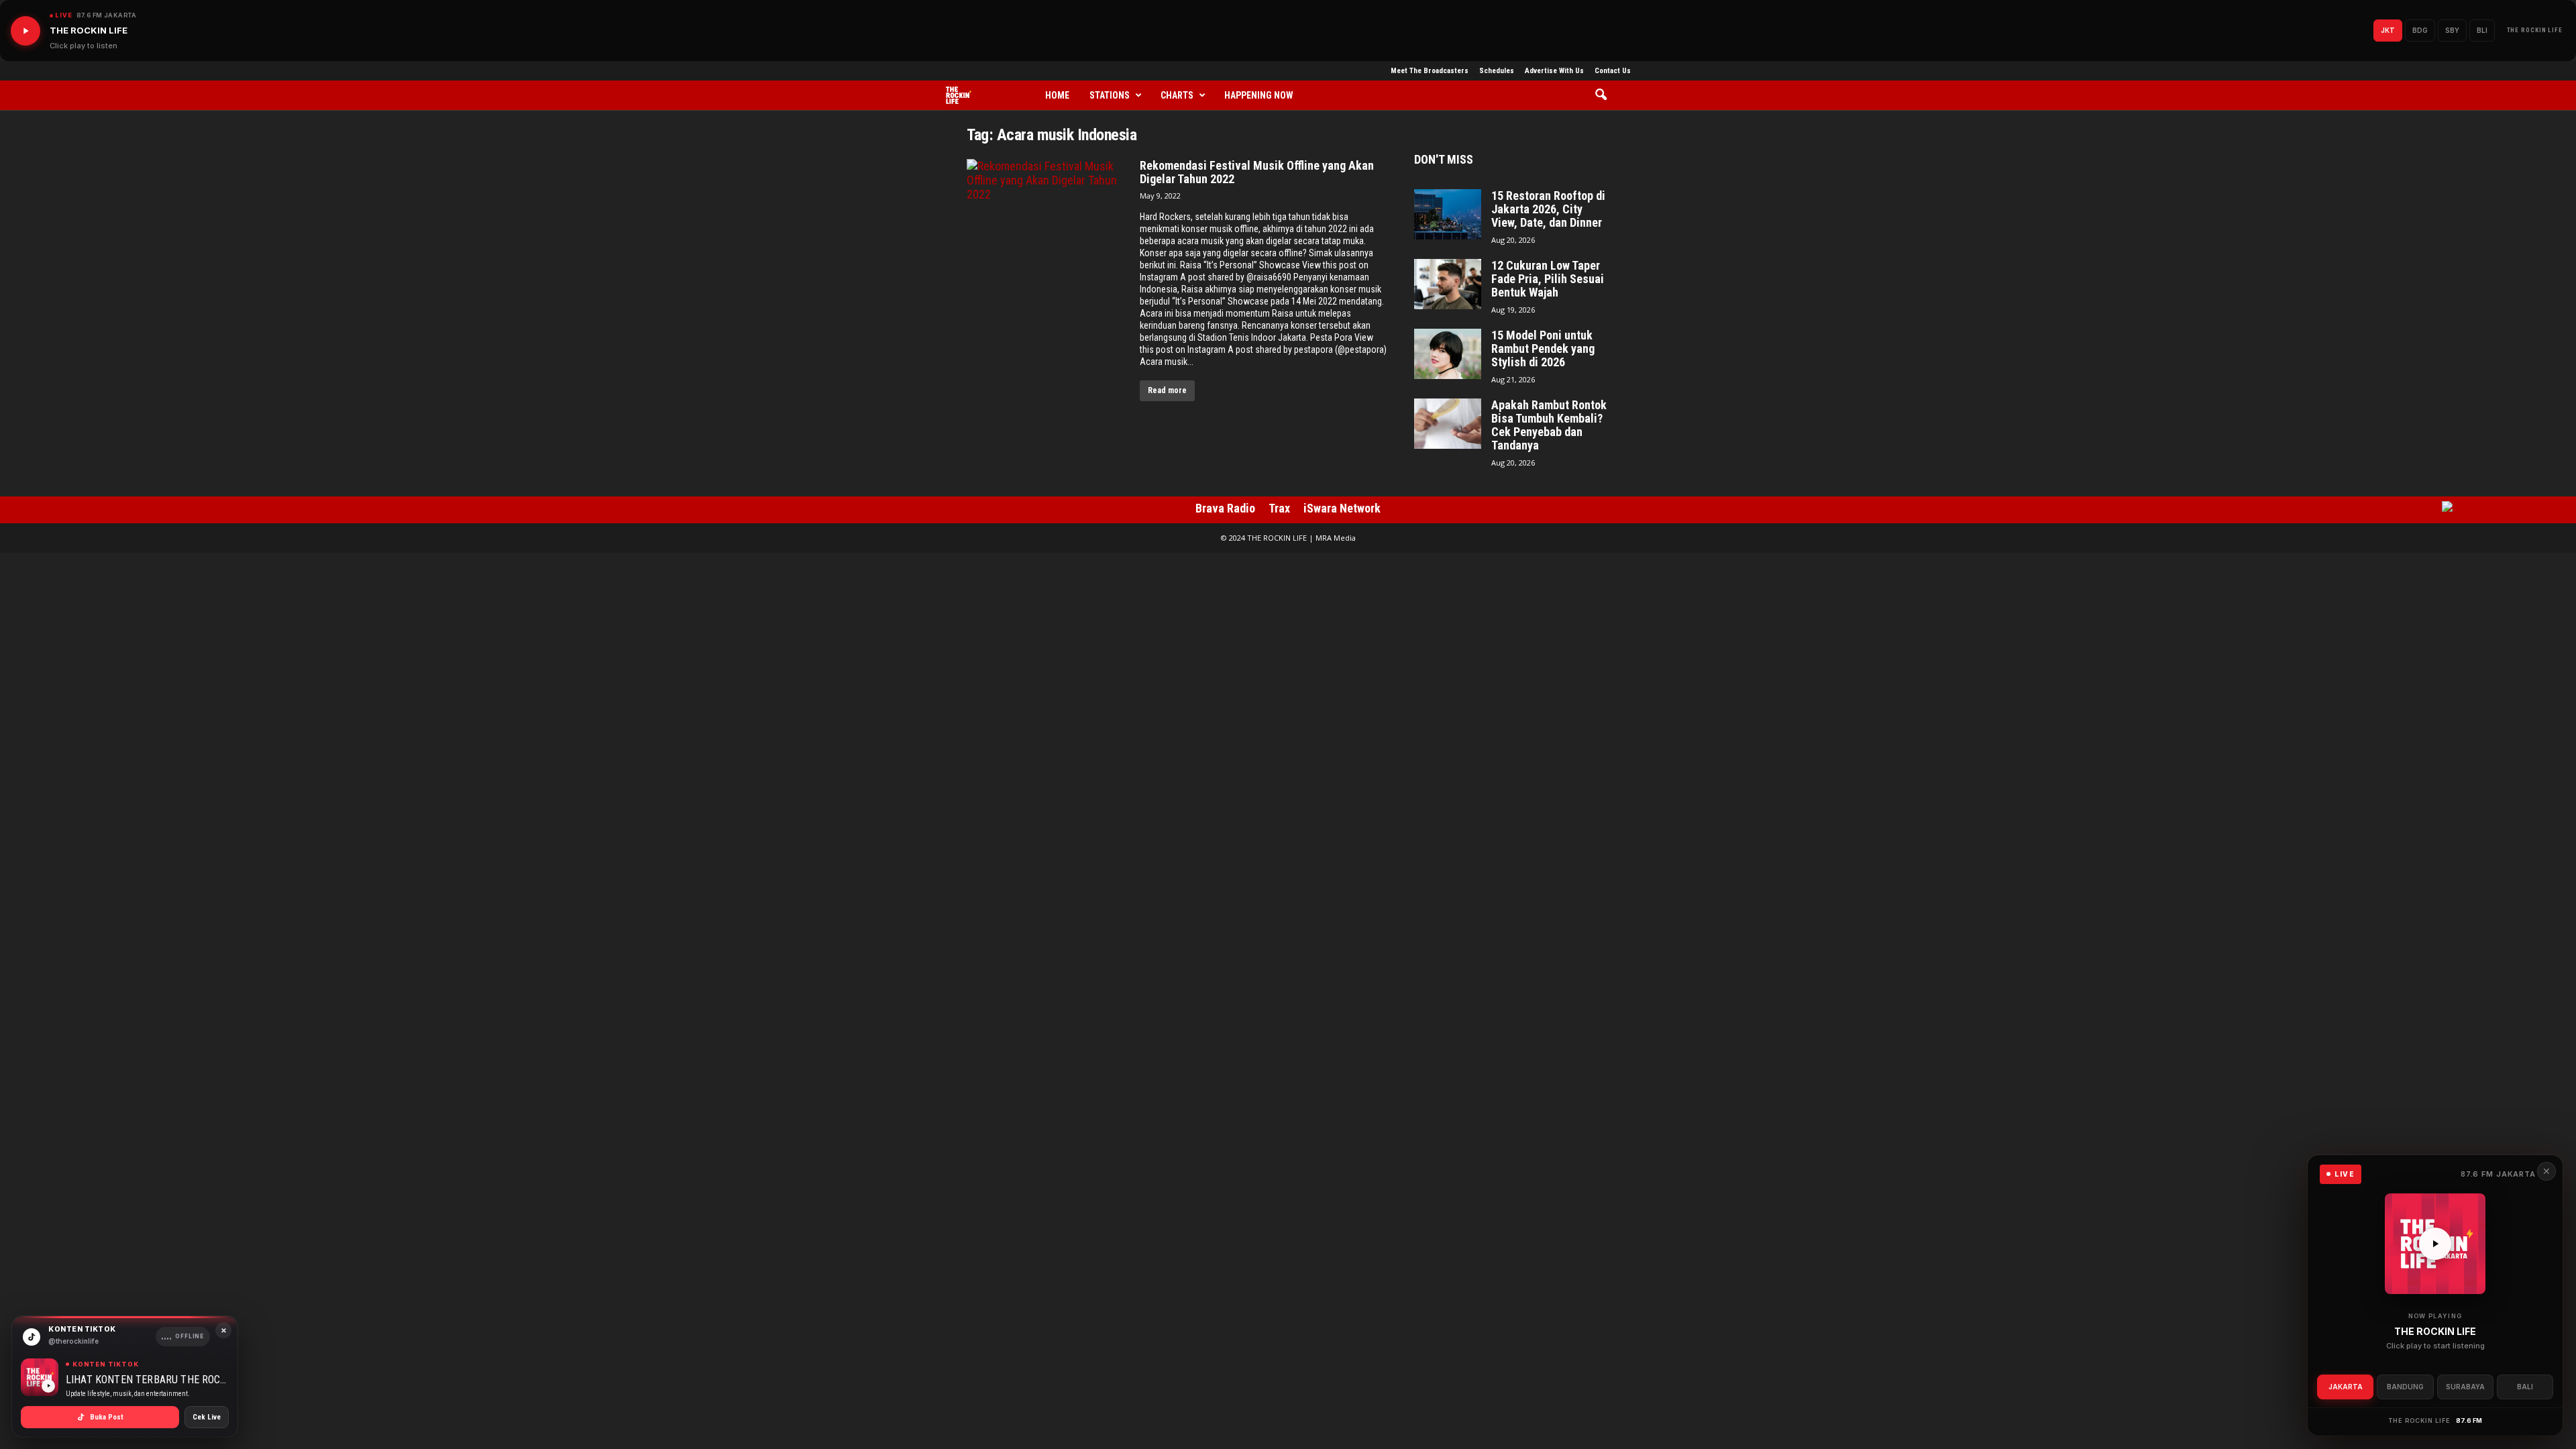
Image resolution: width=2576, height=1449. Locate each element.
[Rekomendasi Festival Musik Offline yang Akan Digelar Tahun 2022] (1046, 221)
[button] (1606, 95)
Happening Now (1259, 95)
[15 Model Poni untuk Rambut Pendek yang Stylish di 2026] (1448, 354)
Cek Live (207, 1417)
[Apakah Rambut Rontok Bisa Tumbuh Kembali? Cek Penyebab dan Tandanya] (1448, 424)
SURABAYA (2465, 1387)
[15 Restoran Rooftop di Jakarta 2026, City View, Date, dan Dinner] (1448, 214)
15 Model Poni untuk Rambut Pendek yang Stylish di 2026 (1543, 349)
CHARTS (1177, 95)
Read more (1167, 390)
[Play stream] (2435, 1244)
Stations (1110, 95)
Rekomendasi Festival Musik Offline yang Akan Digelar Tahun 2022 (1257, 172)
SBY (2452, 30)
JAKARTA (2346, 1387)
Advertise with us (1554, 71)
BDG (2420, 30)
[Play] (25, 31)
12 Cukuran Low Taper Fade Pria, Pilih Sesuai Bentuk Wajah (1548, 279)
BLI (2482, 30)
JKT (2388, 30)
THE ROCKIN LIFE (2535, 30)
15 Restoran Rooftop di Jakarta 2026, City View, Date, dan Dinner (1548, 209)
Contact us (1613, 71)
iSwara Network (1342, 508)
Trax (1279, 508)
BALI (2525, 1387)
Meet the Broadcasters (1430, 71)
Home (1057, 95)
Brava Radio (1225, 508)
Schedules (1497, 71)
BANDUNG (2405, 1387)
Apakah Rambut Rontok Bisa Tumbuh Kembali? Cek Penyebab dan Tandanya (1549, 425)
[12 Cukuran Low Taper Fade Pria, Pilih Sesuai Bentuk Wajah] (1448, 284)
